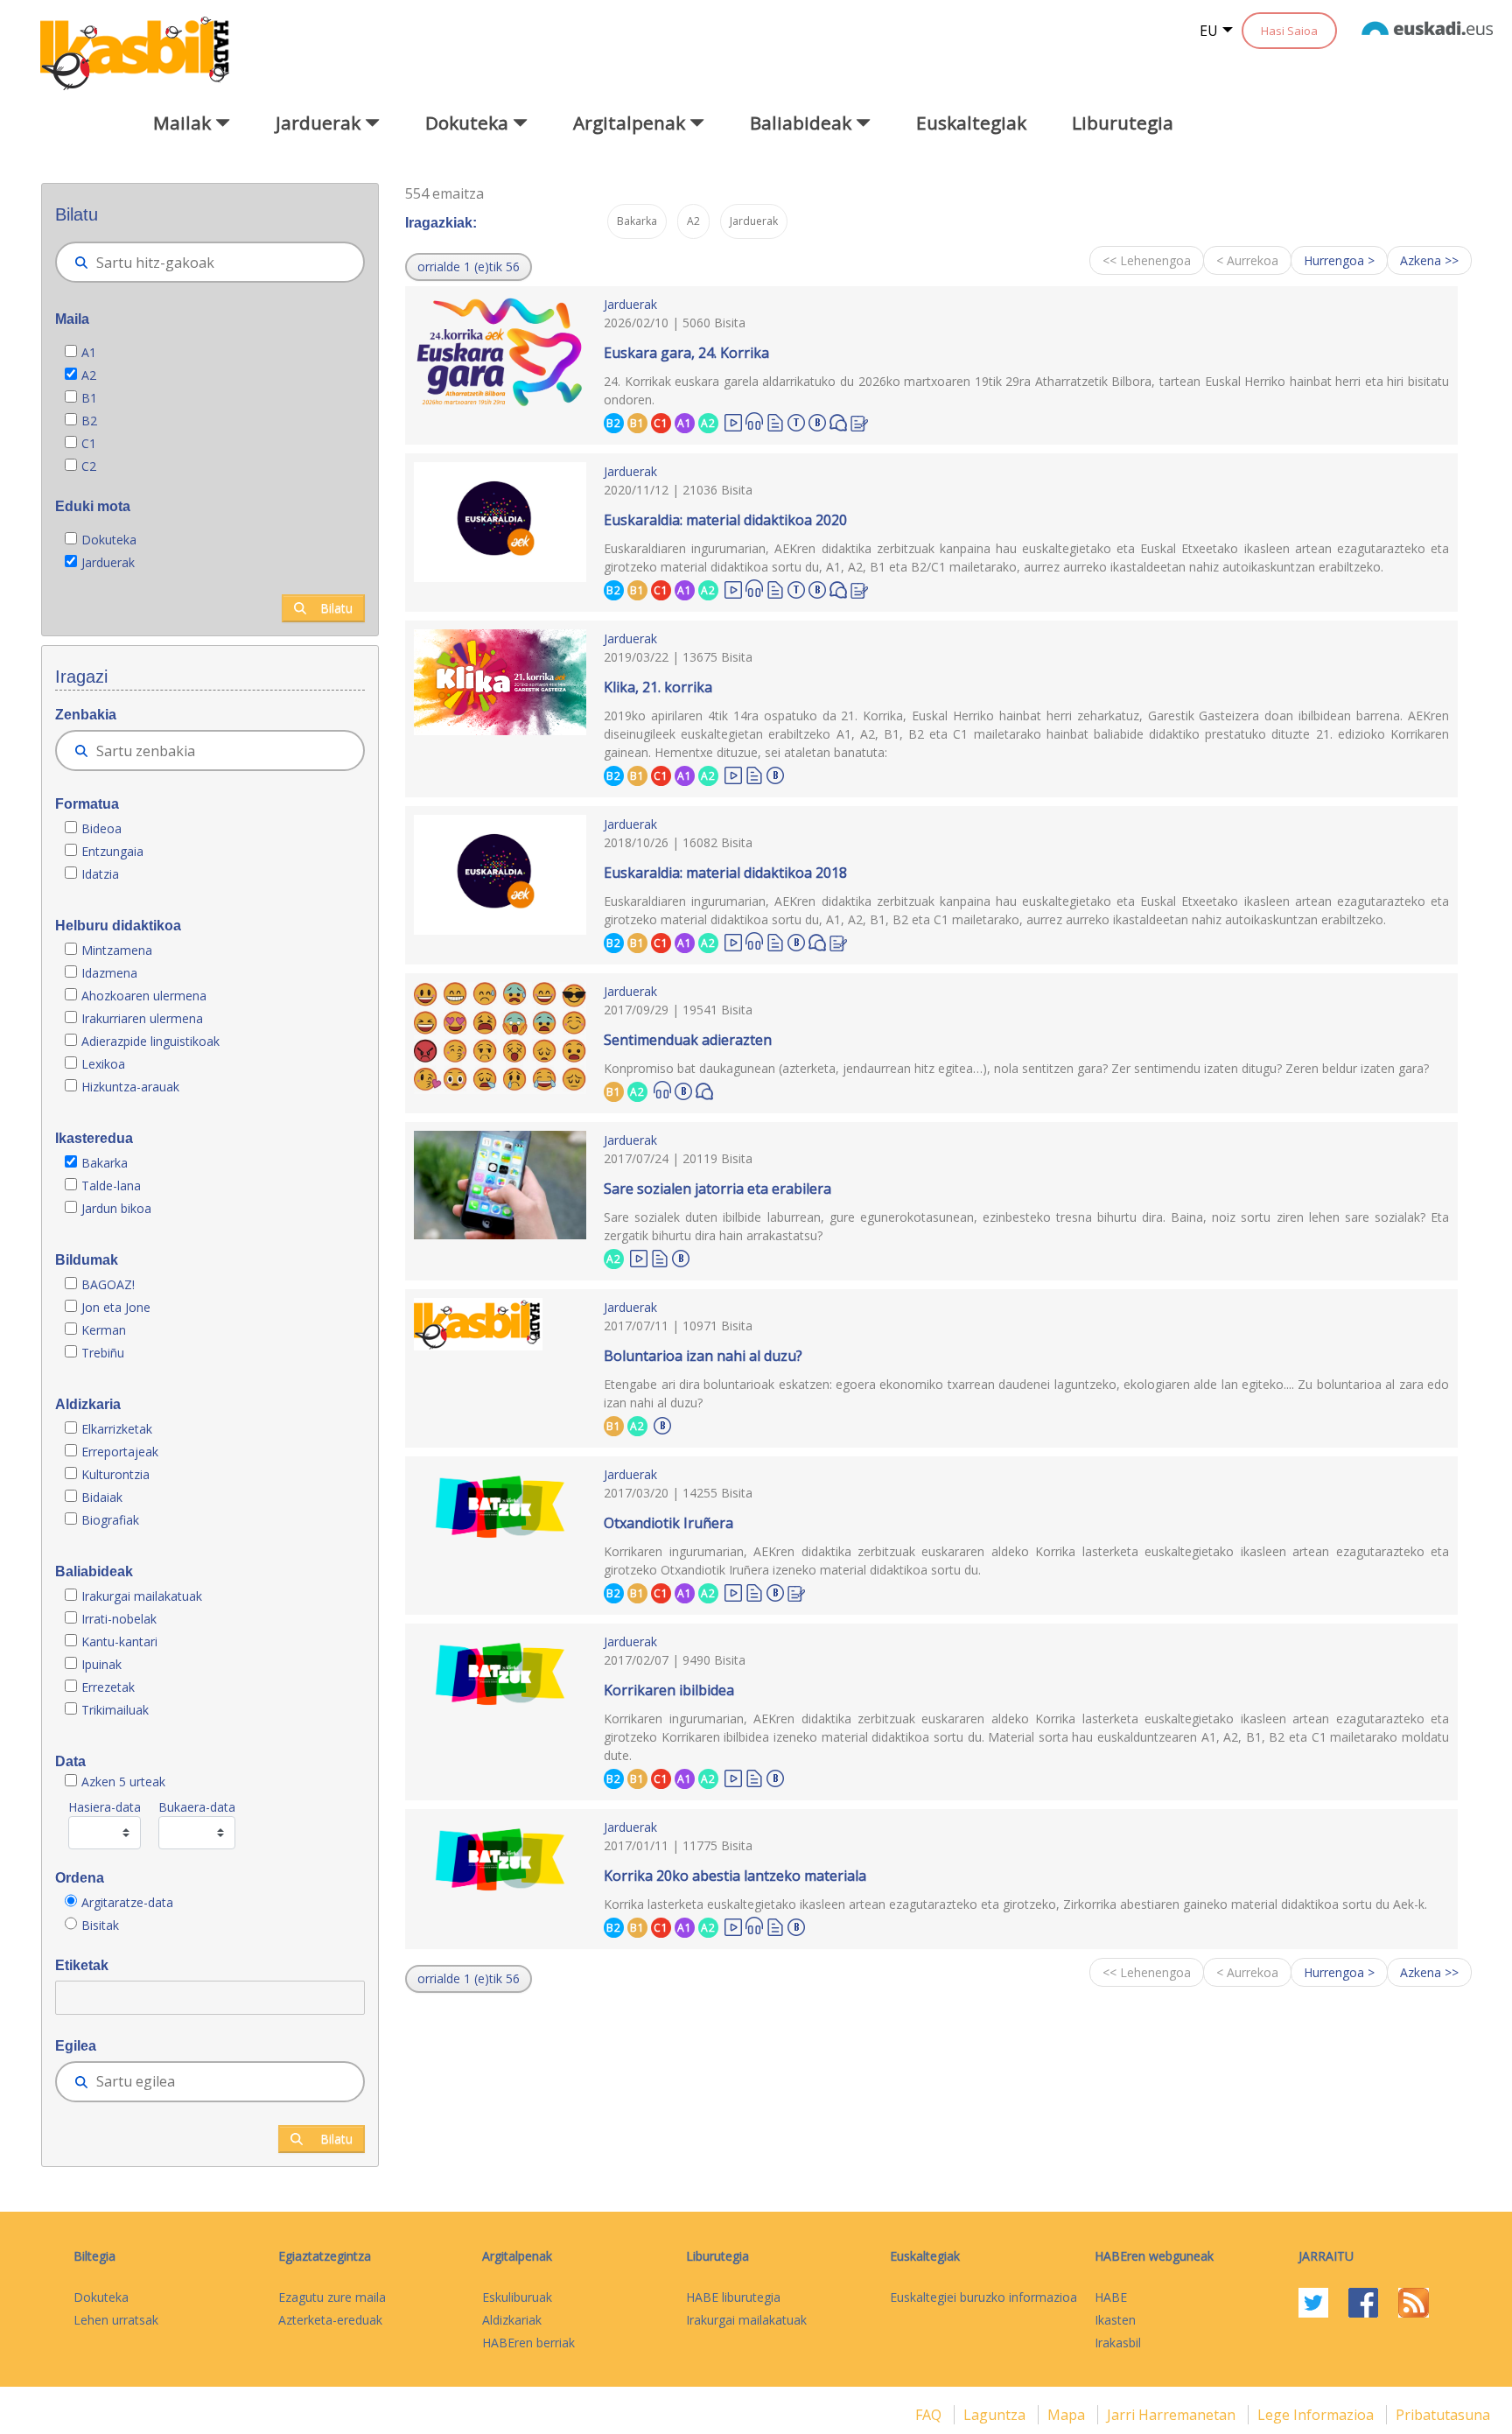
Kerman (104, 1330)
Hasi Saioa (1289, 31)
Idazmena (109, 973)
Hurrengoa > (1339, 260)
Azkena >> (1429, 260)
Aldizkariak (512, 2320)
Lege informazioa (1317, 2415)
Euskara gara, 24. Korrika (686, 353)
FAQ (930, 2415)
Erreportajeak (120, 1452)
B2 (89, 421)
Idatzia (100, 874)
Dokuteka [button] (469, 123)
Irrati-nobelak (119, 1619)
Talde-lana (111, 1185)
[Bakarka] (817, 420)
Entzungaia (112, 851)
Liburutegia (1123, 123)
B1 (89, 398)
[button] (469, 267)
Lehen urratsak (116, 2320)
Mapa (1068, 2415)
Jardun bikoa (116, 1208)
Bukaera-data (197, 1807)
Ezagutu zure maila (332, 2297)
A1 (89, 352)
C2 (89, 466)
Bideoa (101, 828)
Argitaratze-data (127, 1902)
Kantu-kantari (119, 1641)
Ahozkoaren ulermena (144, 996)
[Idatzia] (775, 421)
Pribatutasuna (1443, 2415)
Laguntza (996, 2415)
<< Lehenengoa (1147, 260)
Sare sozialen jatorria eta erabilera (717, 1189)
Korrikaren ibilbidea (669, 1690)
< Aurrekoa (1247, 260)
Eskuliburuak (517, 2297)
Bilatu (336, 608)
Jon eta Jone (116, 1307)
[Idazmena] (859, 421)
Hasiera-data (105, 1807)
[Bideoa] (733, 421)
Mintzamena (117, 950)
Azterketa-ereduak (330, 2320)
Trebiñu (103, 1353)
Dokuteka (109, 540)
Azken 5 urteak (123, 1782)
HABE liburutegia (733, 2297)
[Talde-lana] (796, 420)
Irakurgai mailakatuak (142, 1596)
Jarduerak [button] (320, 123)
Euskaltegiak (971, 123)
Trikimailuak (115, 1710)
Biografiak (112, 1520)
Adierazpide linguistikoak (150, 1041)
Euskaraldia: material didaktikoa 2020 (725, 520)
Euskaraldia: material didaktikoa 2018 (725, 873)
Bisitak (100, 1925)
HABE (1111, 2297)
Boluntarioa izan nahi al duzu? (703, 1356)
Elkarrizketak (117, 1429)
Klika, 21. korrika (658, 687)
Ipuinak (101, 1664)
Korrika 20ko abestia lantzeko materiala (735, 1876)
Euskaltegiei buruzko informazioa (983, 2297)
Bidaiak (102, 1497)
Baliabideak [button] (803, 123)
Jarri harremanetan (1173, 2415)
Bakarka (105, 1163)
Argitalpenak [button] (631, 123)
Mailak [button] (184, 123)
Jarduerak (108, 562)
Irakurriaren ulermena (142, 1018)
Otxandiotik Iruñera (668, 1523)
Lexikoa (103, 1064)
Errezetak (108, 1687)
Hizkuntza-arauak (130, 1087)
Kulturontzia (115, 1474)
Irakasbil (1118, 2343)
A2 (89, 375)
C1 (89, 443)
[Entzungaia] (754, 421)
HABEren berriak (528, 2343)
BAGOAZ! (108, 1284)
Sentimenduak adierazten (688, 1040)
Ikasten (1115, 2320)
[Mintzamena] (838, 421)
